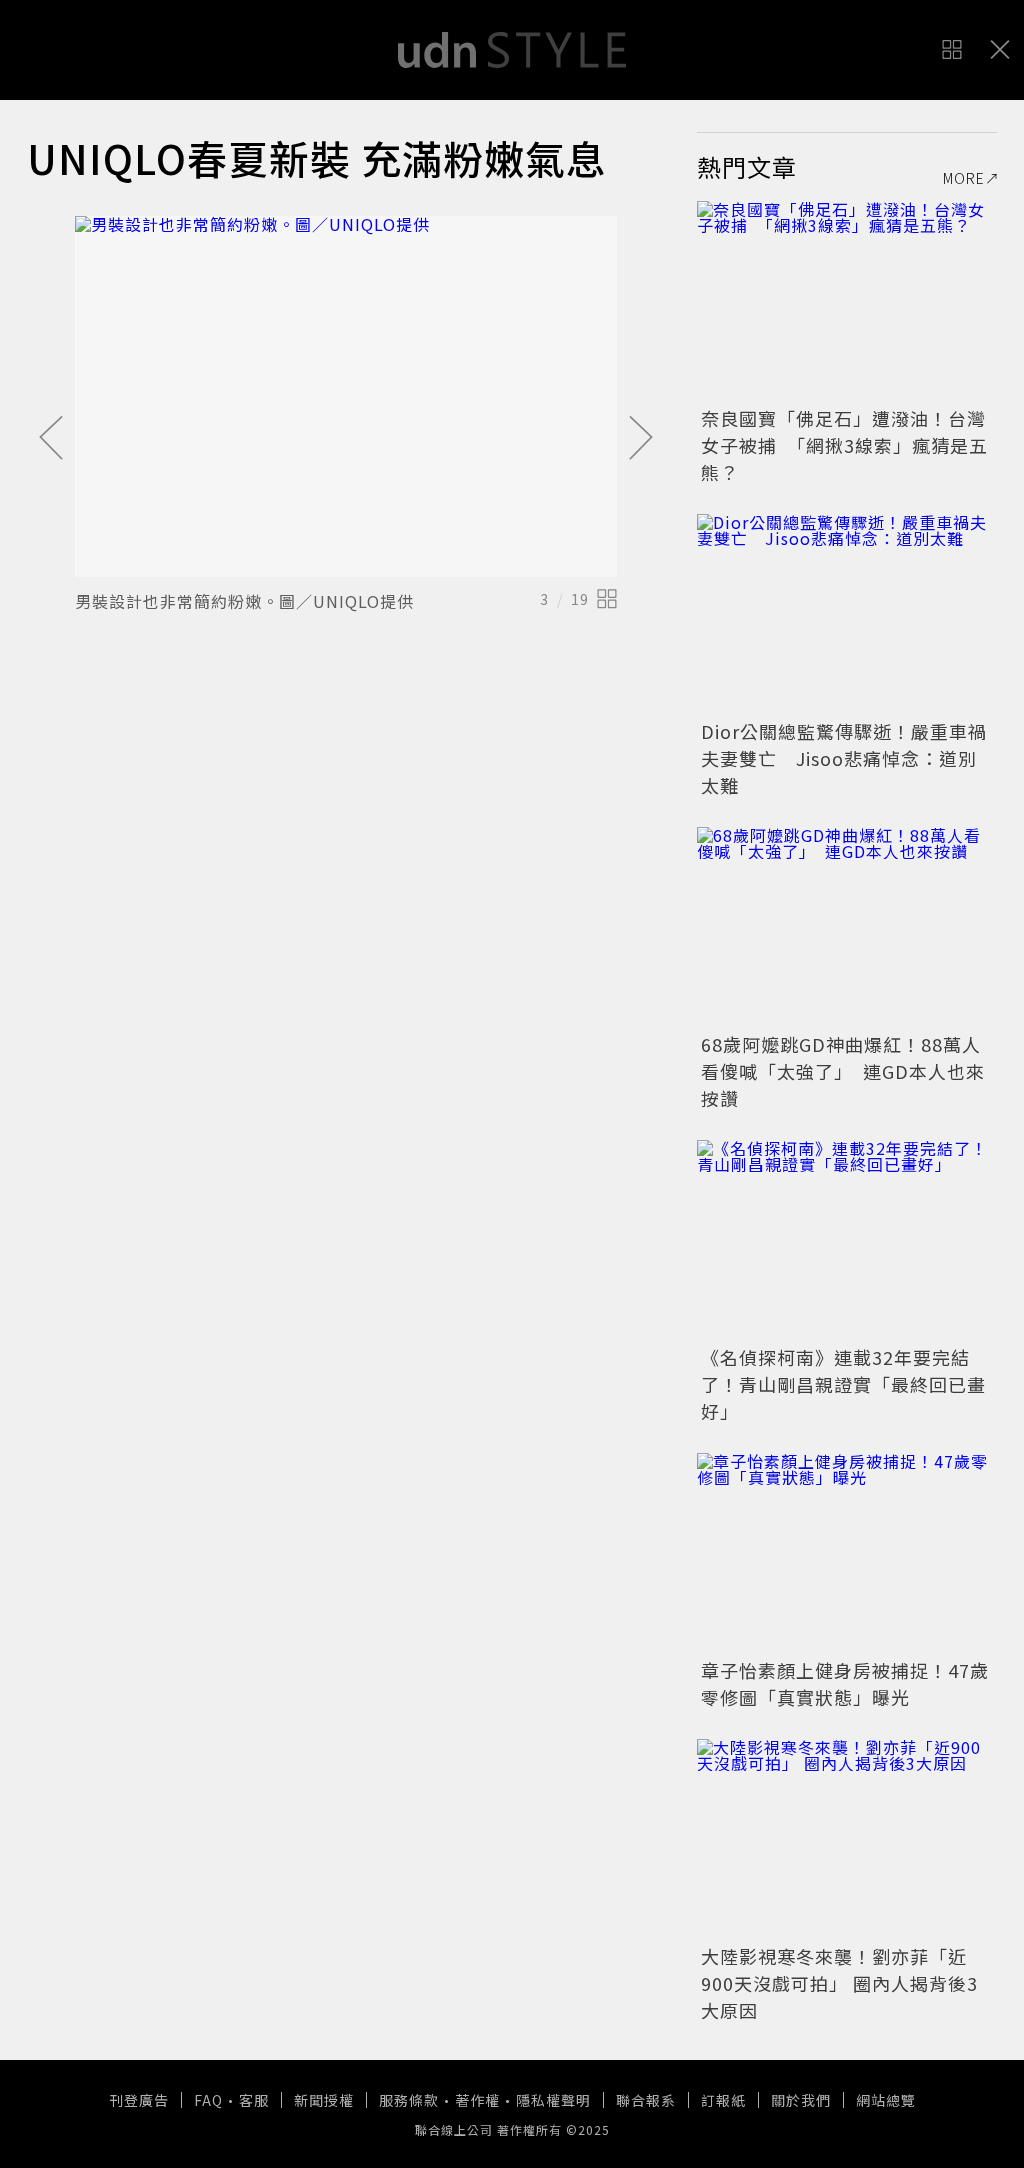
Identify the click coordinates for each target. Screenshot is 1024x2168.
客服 (254, 2100)
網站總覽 (886, 2100)
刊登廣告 (139, 2100)
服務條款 (409, 2100)
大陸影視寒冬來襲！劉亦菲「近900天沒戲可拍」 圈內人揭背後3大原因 (839, 1983)
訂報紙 (723, 2100)
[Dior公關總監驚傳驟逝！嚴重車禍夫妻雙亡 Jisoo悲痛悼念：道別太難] (847, 614)
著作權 (477, 2100)
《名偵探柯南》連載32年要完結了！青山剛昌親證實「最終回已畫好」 (843, 1384)
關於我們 (801, 2100)
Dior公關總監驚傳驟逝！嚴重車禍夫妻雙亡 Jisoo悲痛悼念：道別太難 (844, 758)
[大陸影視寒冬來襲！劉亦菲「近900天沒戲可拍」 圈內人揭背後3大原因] (847, 1839)
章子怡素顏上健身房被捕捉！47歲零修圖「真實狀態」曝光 (845, 1683)
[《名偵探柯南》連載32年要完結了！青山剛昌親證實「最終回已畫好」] (847, 1240)
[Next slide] (641, 439)
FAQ (208, 2100)
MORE (964, 178)
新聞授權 (324, 2100)
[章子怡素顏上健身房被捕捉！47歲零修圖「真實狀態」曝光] (847, 1553)
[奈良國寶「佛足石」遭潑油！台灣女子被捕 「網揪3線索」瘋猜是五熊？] (847, 301)
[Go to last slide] (51, 439)
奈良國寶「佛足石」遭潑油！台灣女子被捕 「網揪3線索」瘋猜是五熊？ (844, 445)
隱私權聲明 (553, 2100)
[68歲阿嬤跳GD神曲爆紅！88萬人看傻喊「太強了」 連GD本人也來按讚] (847, 927)
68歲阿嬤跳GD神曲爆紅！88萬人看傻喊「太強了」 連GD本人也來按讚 (843, 1071)
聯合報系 (646, 2100)
